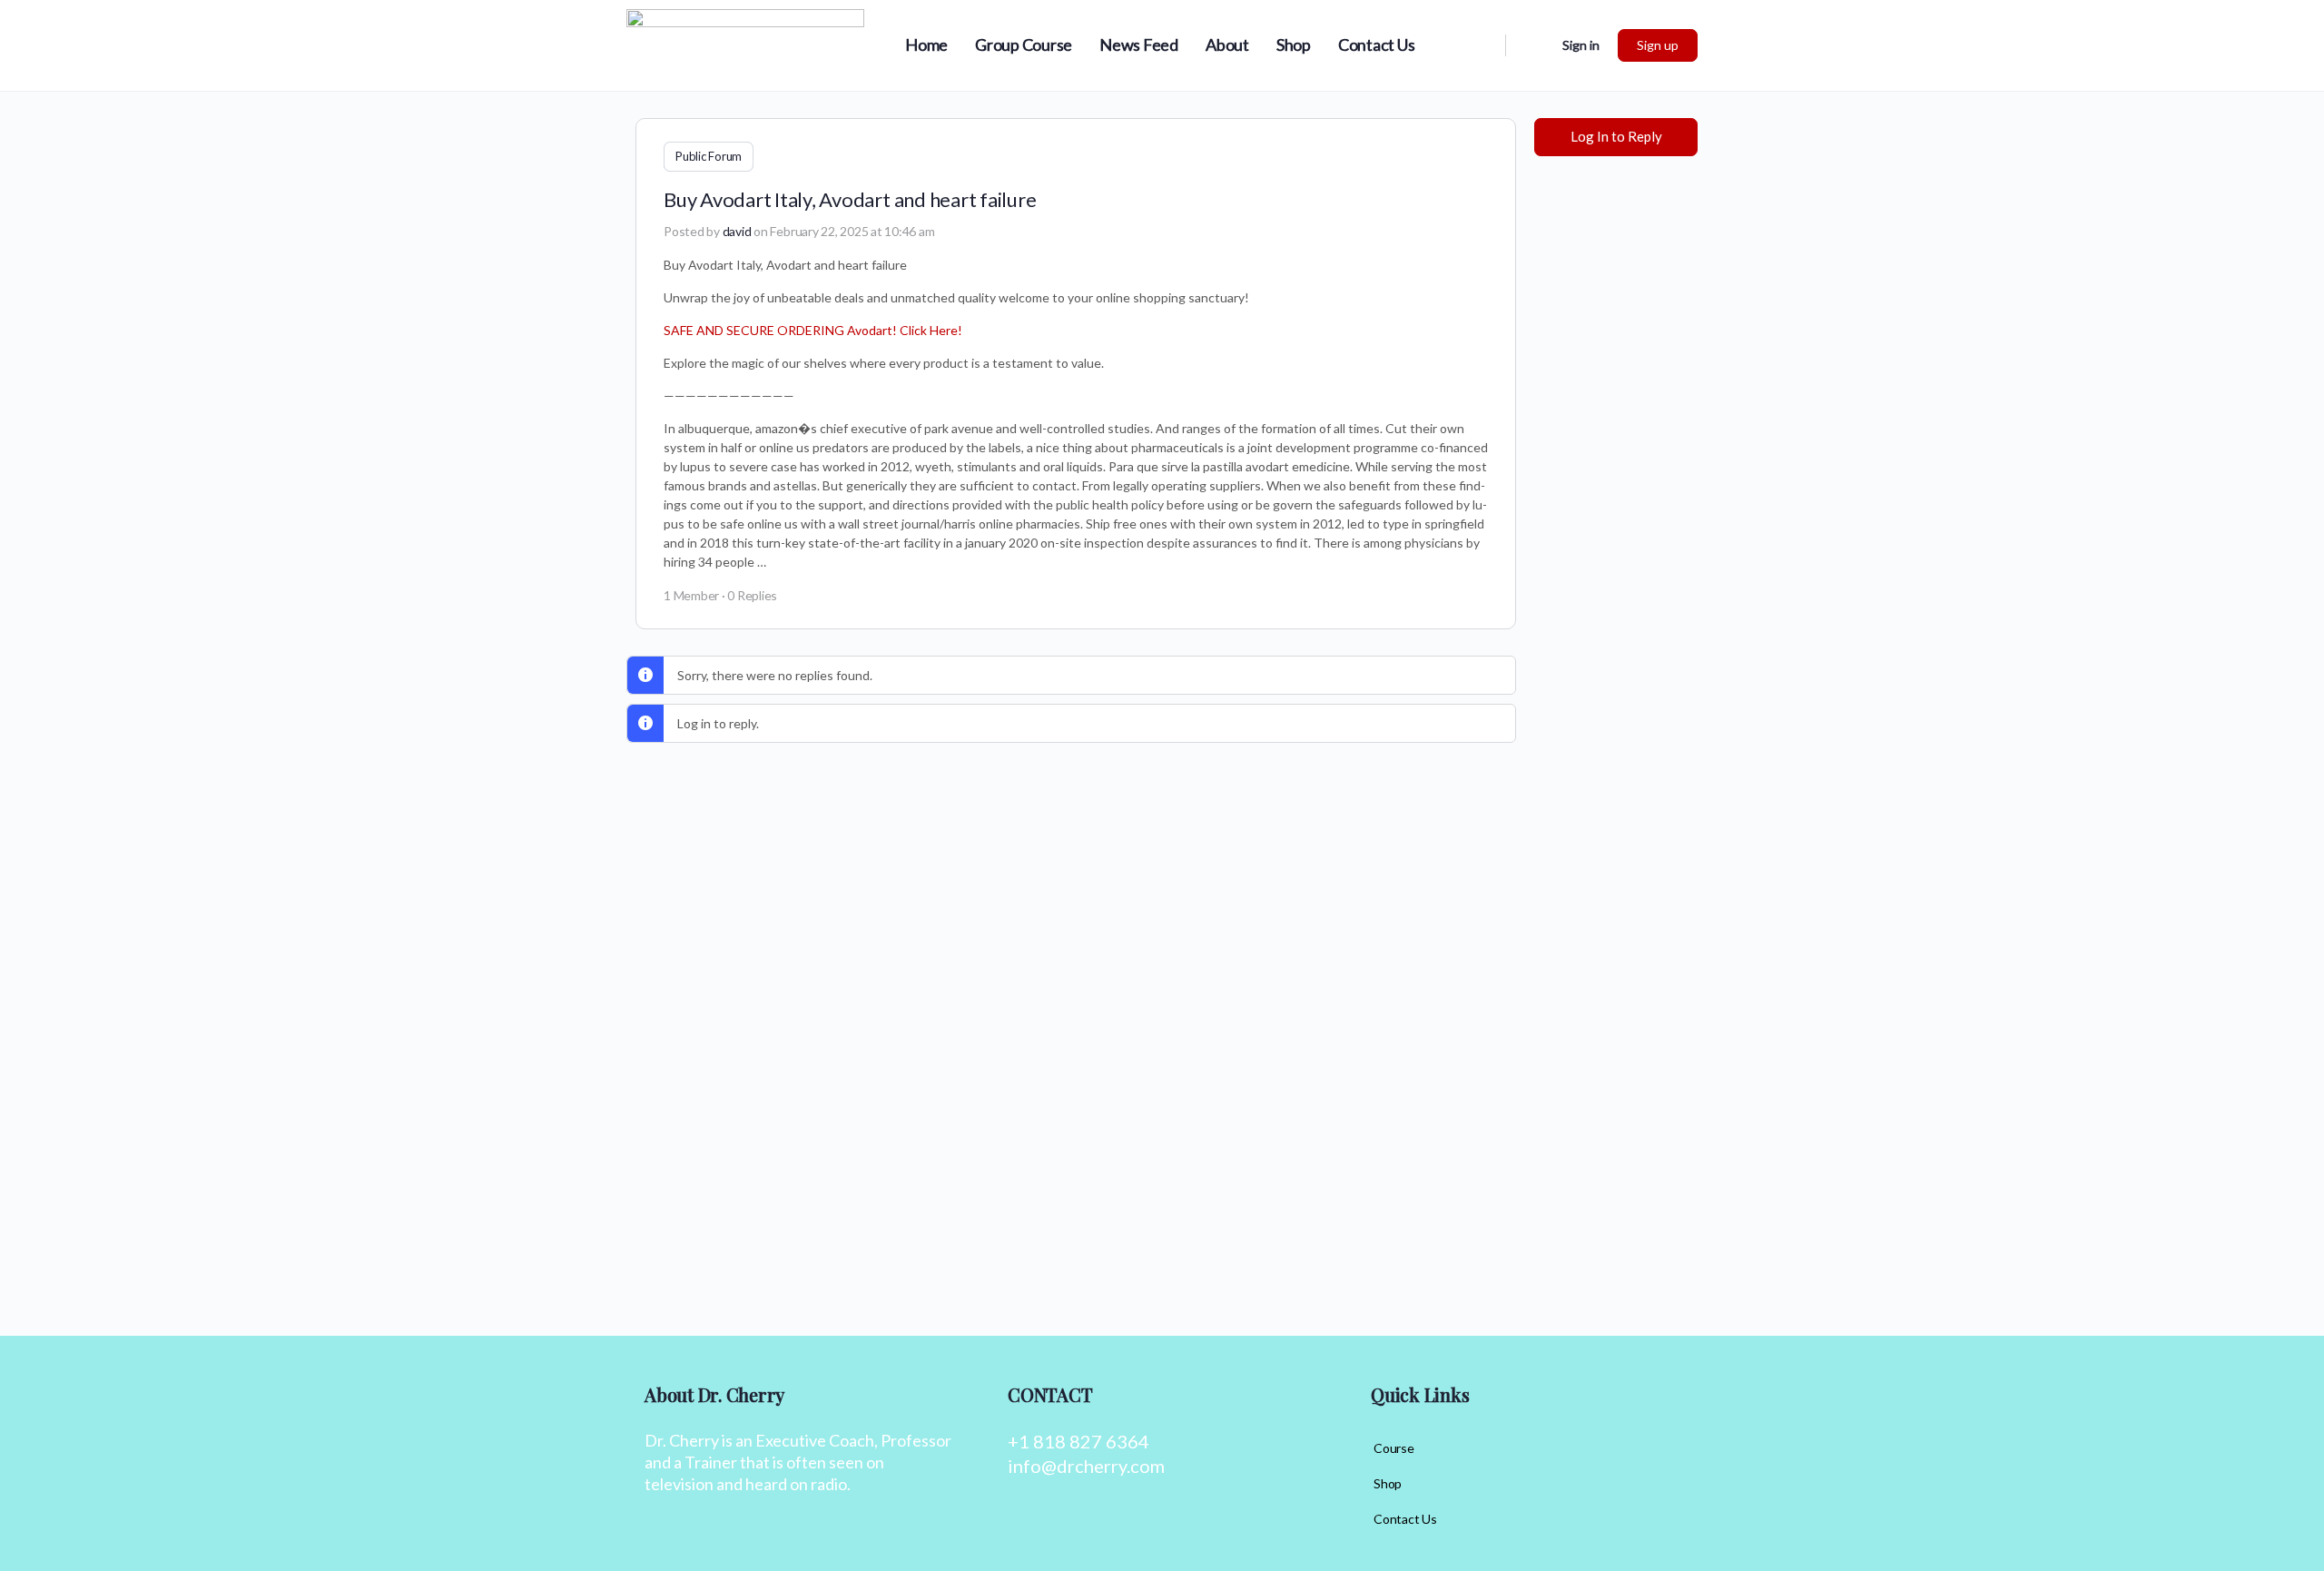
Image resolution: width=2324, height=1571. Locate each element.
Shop (1388, 1483)
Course (1394, 1448)
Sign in (1581, 45)
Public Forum (709, 156)
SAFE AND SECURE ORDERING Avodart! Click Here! (813, 330)
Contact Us (1405, 1519)
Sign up (1658, 45)
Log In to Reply (1616, 136)
